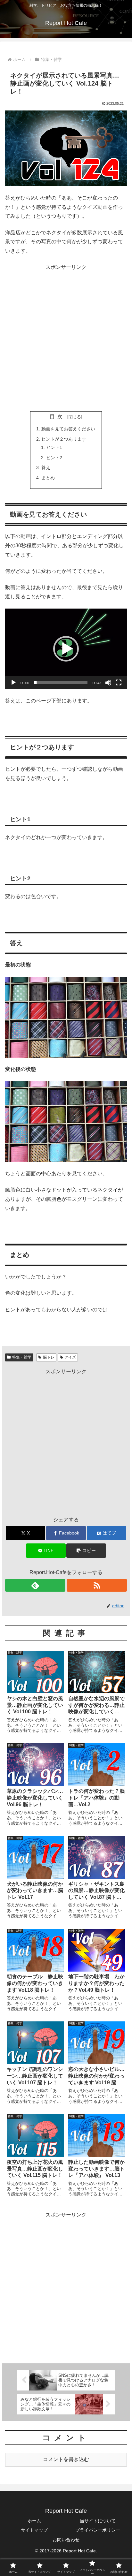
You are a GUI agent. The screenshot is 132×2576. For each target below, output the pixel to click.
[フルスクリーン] (119, 683)
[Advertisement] (66, 338)
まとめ (48, 478)
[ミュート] (108, 683)
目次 (57, 417)
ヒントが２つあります (64, 439)
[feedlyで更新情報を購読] (35, 1585)
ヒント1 (54, 447)
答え (46, 467)
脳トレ (49, 1357)
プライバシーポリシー (98, 2530)
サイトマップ (34, 2530)
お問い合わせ (66, 2540)
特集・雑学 (22, 1357)
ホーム (34, 2521)
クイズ (70, 1357)
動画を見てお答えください (68, 429)
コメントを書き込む (66, 2459)
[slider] (61, 683)
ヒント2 (54, 458)
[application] (66, 649)
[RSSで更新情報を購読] (97, 1585)
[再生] (13, 683)
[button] (66, 649)
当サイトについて (98, 2521)
